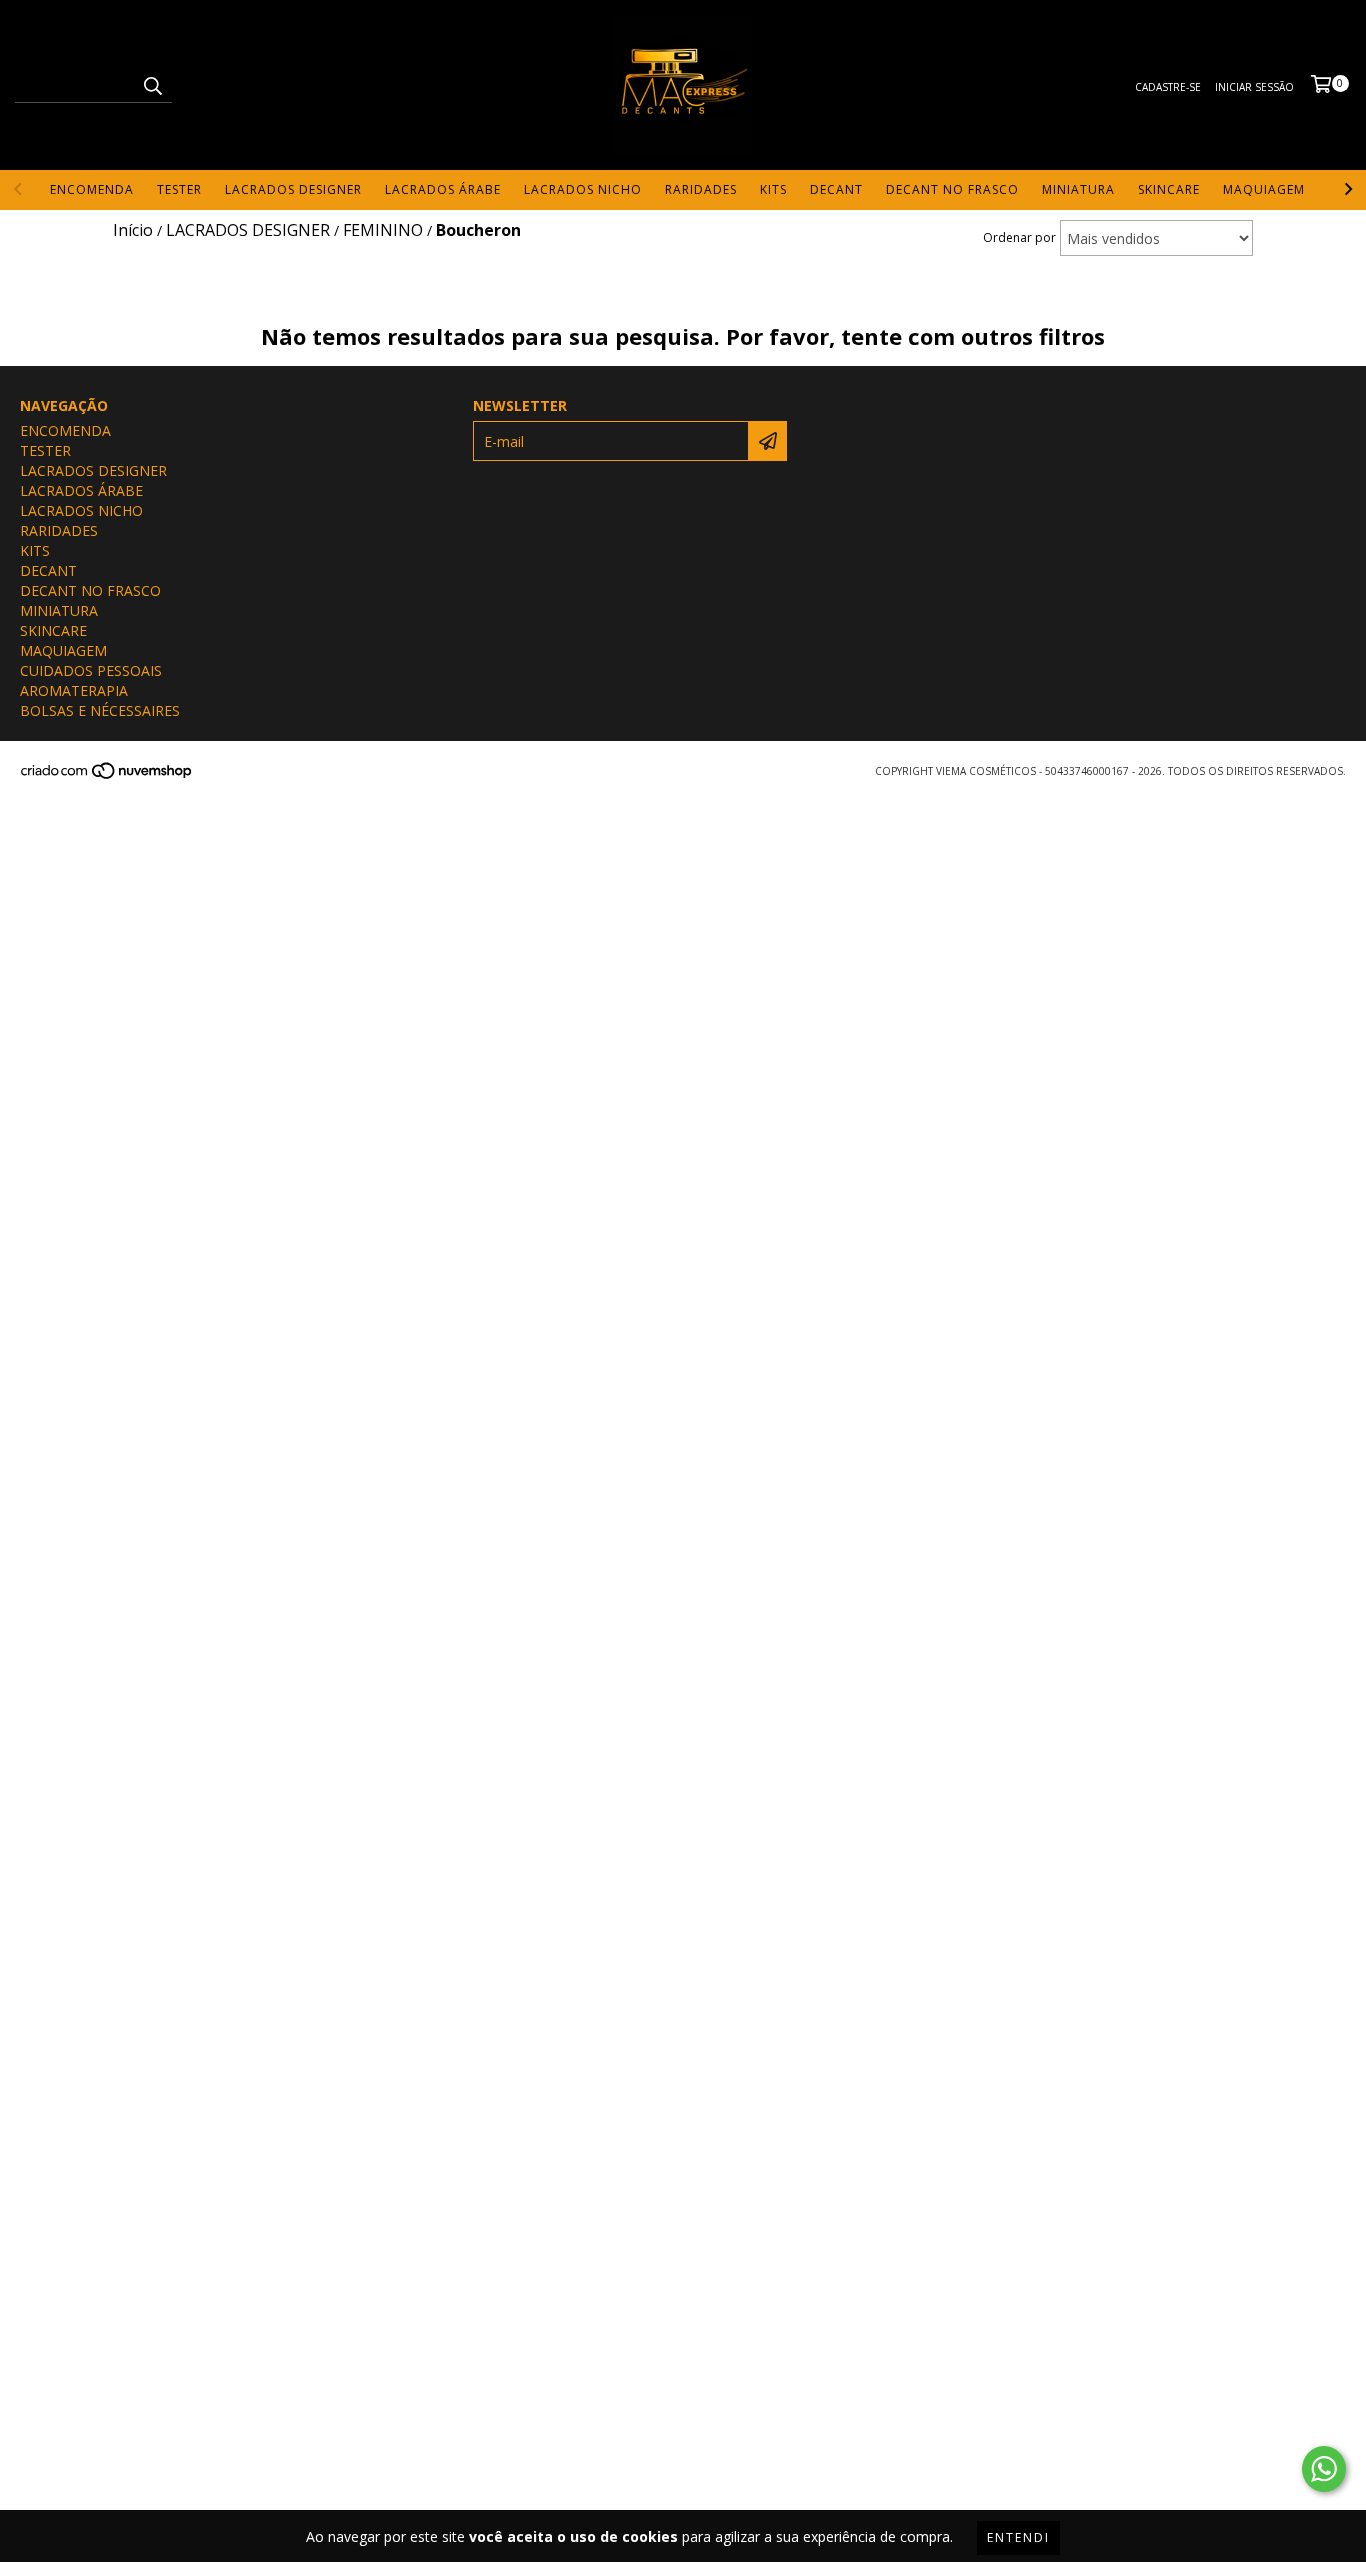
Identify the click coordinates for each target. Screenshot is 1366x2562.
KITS (773, 189)
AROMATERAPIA (74, 690)
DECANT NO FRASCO (952, 189)
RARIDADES (701, 189)
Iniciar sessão (1254, 87)
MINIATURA (1078, 189)
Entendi (1018, 2537)
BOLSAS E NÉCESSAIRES (100, 710)
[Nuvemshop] (107, 776)
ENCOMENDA (92, 189)
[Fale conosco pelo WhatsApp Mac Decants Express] (1324, 2469)
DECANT (836, 189)
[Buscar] (152, 85)
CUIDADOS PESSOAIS (91, 670)
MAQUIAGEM (1264, 189)
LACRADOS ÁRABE (443, 189)
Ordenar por (1019, 237)
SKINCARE (1169, 189)
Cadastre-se (1168, 87)
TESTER (179, 189)
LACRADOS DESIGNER (293, 189)
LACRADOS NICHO (583, 189)
